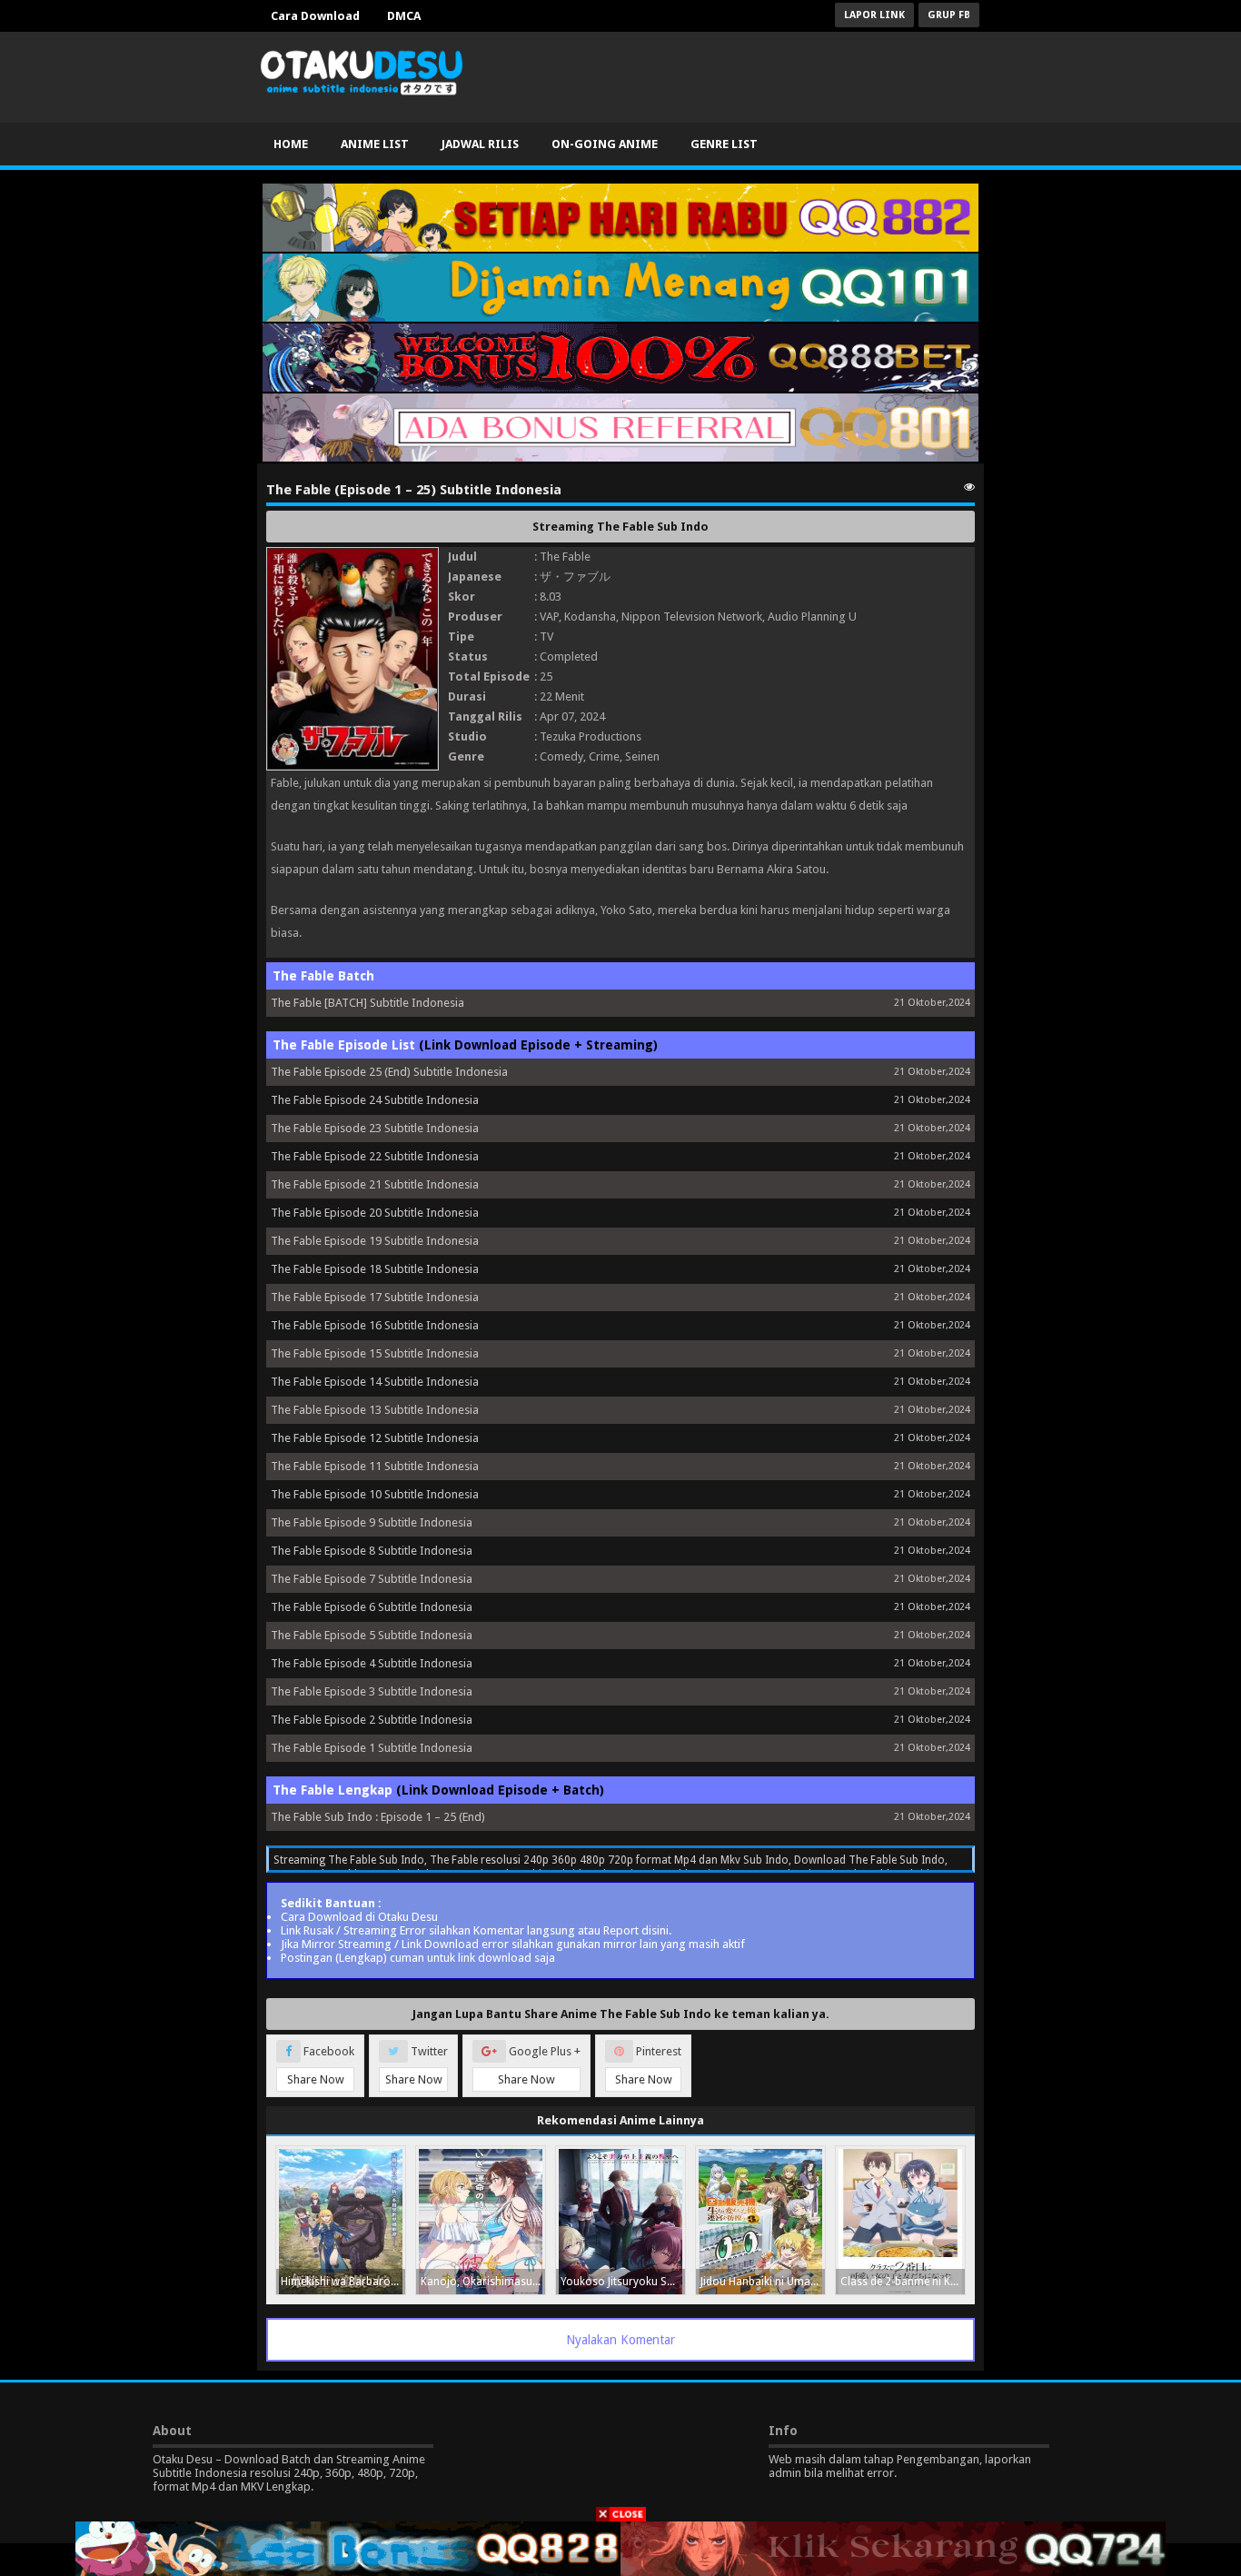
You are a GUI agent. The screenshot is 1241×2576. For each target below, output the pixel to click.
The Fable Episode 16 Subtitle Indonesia (375, 1325)
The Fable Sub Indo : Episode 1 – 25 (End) (378, 1817)
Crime (604, 756)
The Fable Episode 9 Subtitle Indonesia (372, 1522)
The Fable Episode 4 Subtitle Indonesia (372, 1663)
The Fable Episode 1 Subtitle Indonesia (372, 1748)
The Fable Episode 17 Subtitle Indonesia (375, 1297)
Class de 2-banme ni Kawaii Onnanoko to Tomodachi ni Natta (903, 2282)
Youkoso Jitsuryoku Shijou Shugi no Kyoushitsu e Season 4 (623, 2282)
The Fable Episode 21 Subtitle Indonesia (375, 1184)
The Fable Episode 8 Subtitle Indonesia (372, 1551)
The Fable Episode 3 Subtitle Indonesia (372, 1691)
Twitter (417, 2065)
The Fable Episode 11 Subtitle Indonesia (375, 1466)
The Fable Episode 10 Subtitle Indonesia (375, 1494)
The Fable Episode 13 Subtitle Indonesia (375, 1410)
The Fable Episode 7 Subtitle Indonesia (372, 1579)
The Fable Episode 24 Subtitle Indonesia (375, 1100)
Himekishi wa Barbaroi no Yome (343, 2282)
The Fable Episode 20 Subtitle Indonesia (375, 1213)
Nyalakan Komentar (620, 2340)
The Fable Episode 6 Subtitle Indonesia (372, 1607)
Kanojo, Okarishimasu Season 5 (483, 2282)
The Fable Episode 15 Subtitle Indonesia (375, 1353)
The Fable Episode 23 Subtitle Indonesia (375, 1128)
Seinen (642, 756)
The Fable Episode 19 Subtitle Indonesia (375, 1241)
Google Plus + (539, 2065)
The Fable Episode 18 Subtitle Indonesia (375, 1269)
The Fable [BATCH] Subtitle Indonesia (367, 1003)
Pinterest (649, 2065)
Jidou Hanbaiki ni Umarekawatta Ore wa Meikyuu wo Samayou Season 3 (763, 2282)
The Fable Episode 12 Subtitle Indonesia (375, 1438)
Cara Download (315, 16)
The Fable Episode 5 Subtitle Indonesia (372, 1635)
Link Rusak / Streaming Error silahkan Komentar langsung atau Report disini (475, 1930)
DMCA (404, 16)
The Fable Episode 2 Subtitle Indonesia (372, 1720)
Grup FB (949, 15)
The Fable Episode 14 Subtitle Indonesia (375, 1382)
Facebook (321, 2065)
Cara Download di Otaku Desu (359, 1917)
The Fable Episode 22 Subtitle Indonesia (375, 1156)
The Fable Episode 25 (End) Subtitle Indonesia (389, 1072)
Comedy (561, 756)
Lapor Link (874, 15)
